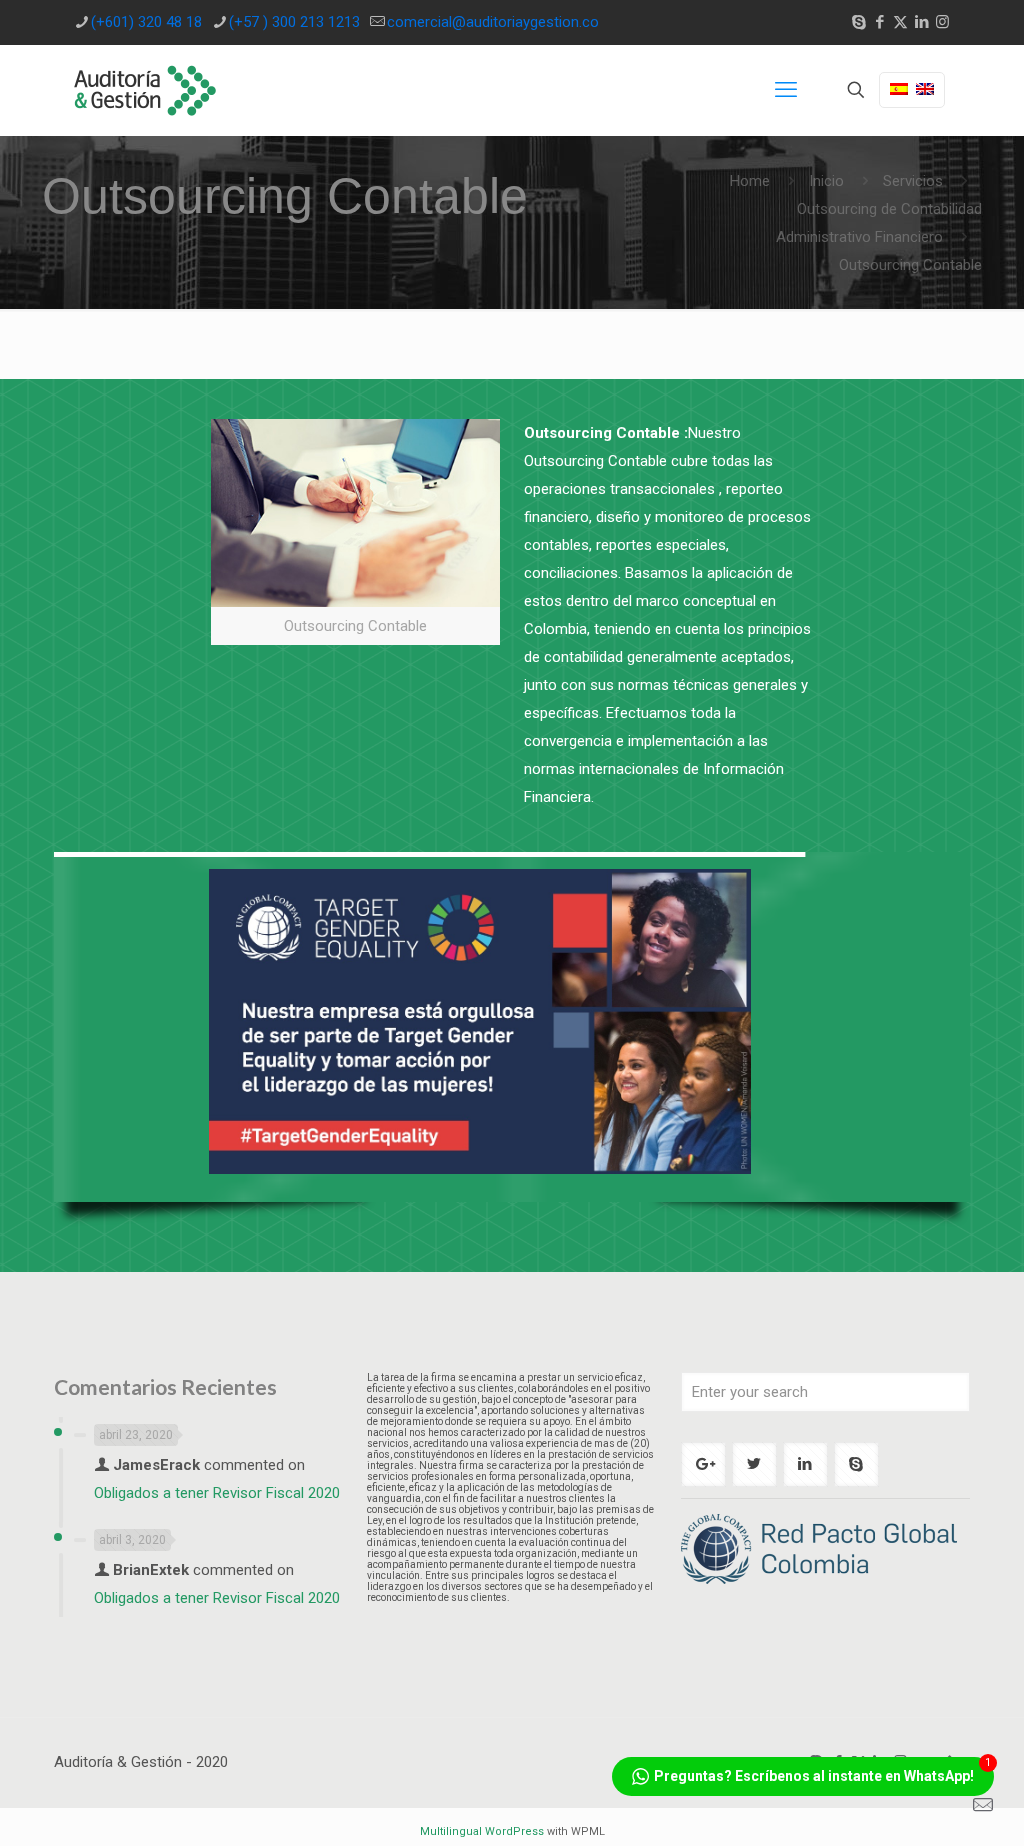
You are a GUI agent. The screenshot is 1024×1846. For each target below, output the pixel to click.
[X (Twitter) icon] (900, 22)
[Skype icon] (858, 22)
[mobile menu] (786, 90)
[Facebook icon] (879, 22)
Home (750, 181)
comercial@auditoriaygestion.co (493, 22)
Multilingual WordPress (482, 1831)
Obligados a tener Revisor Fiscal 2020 (217, 1493)
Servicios (913, 181)
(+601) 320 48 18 (146, 22)
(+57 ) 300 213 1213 (294, 22)
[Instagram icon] (942, 22)
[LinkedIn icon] (921, 22)
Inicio (826, 181)
